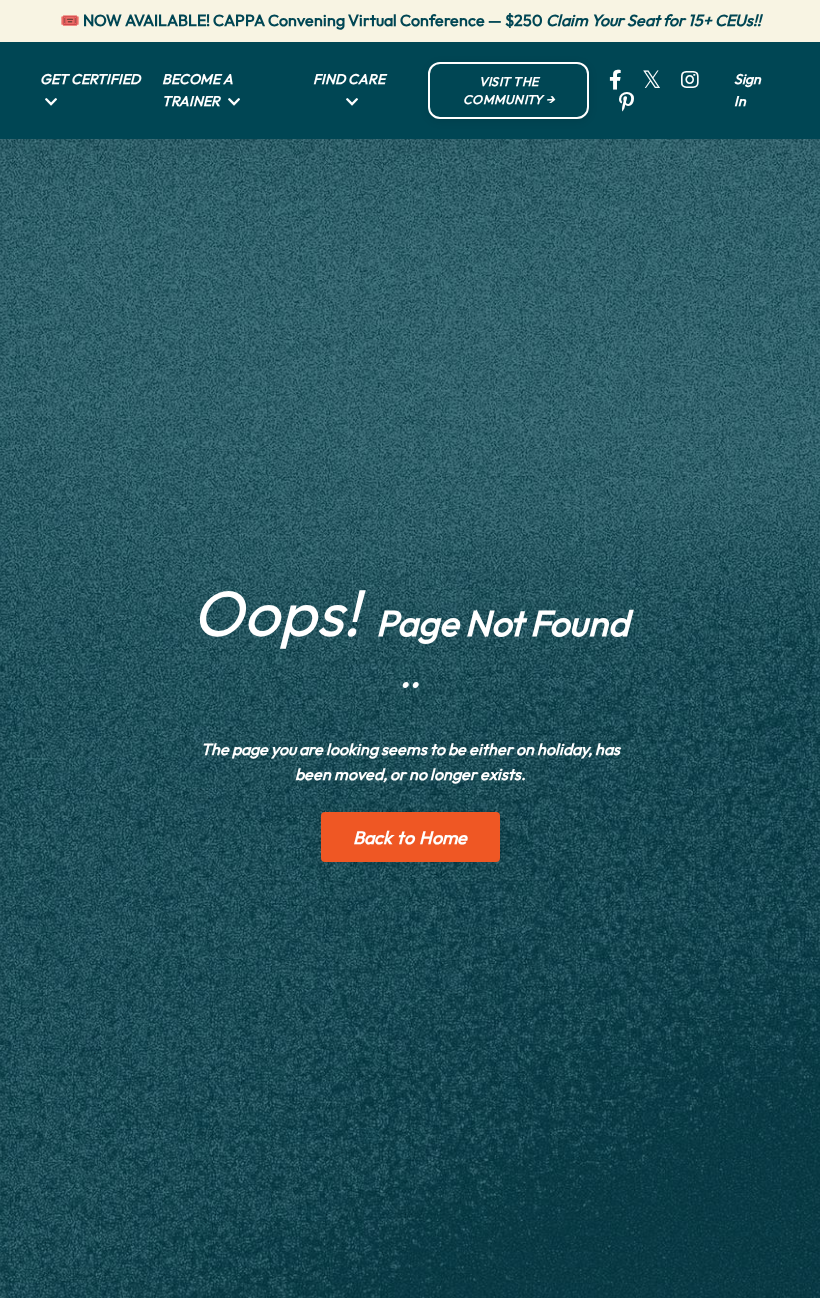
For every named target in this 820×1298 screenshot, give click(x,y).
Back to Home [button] (410, 837)
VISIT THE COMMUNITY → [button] (508, 90)
